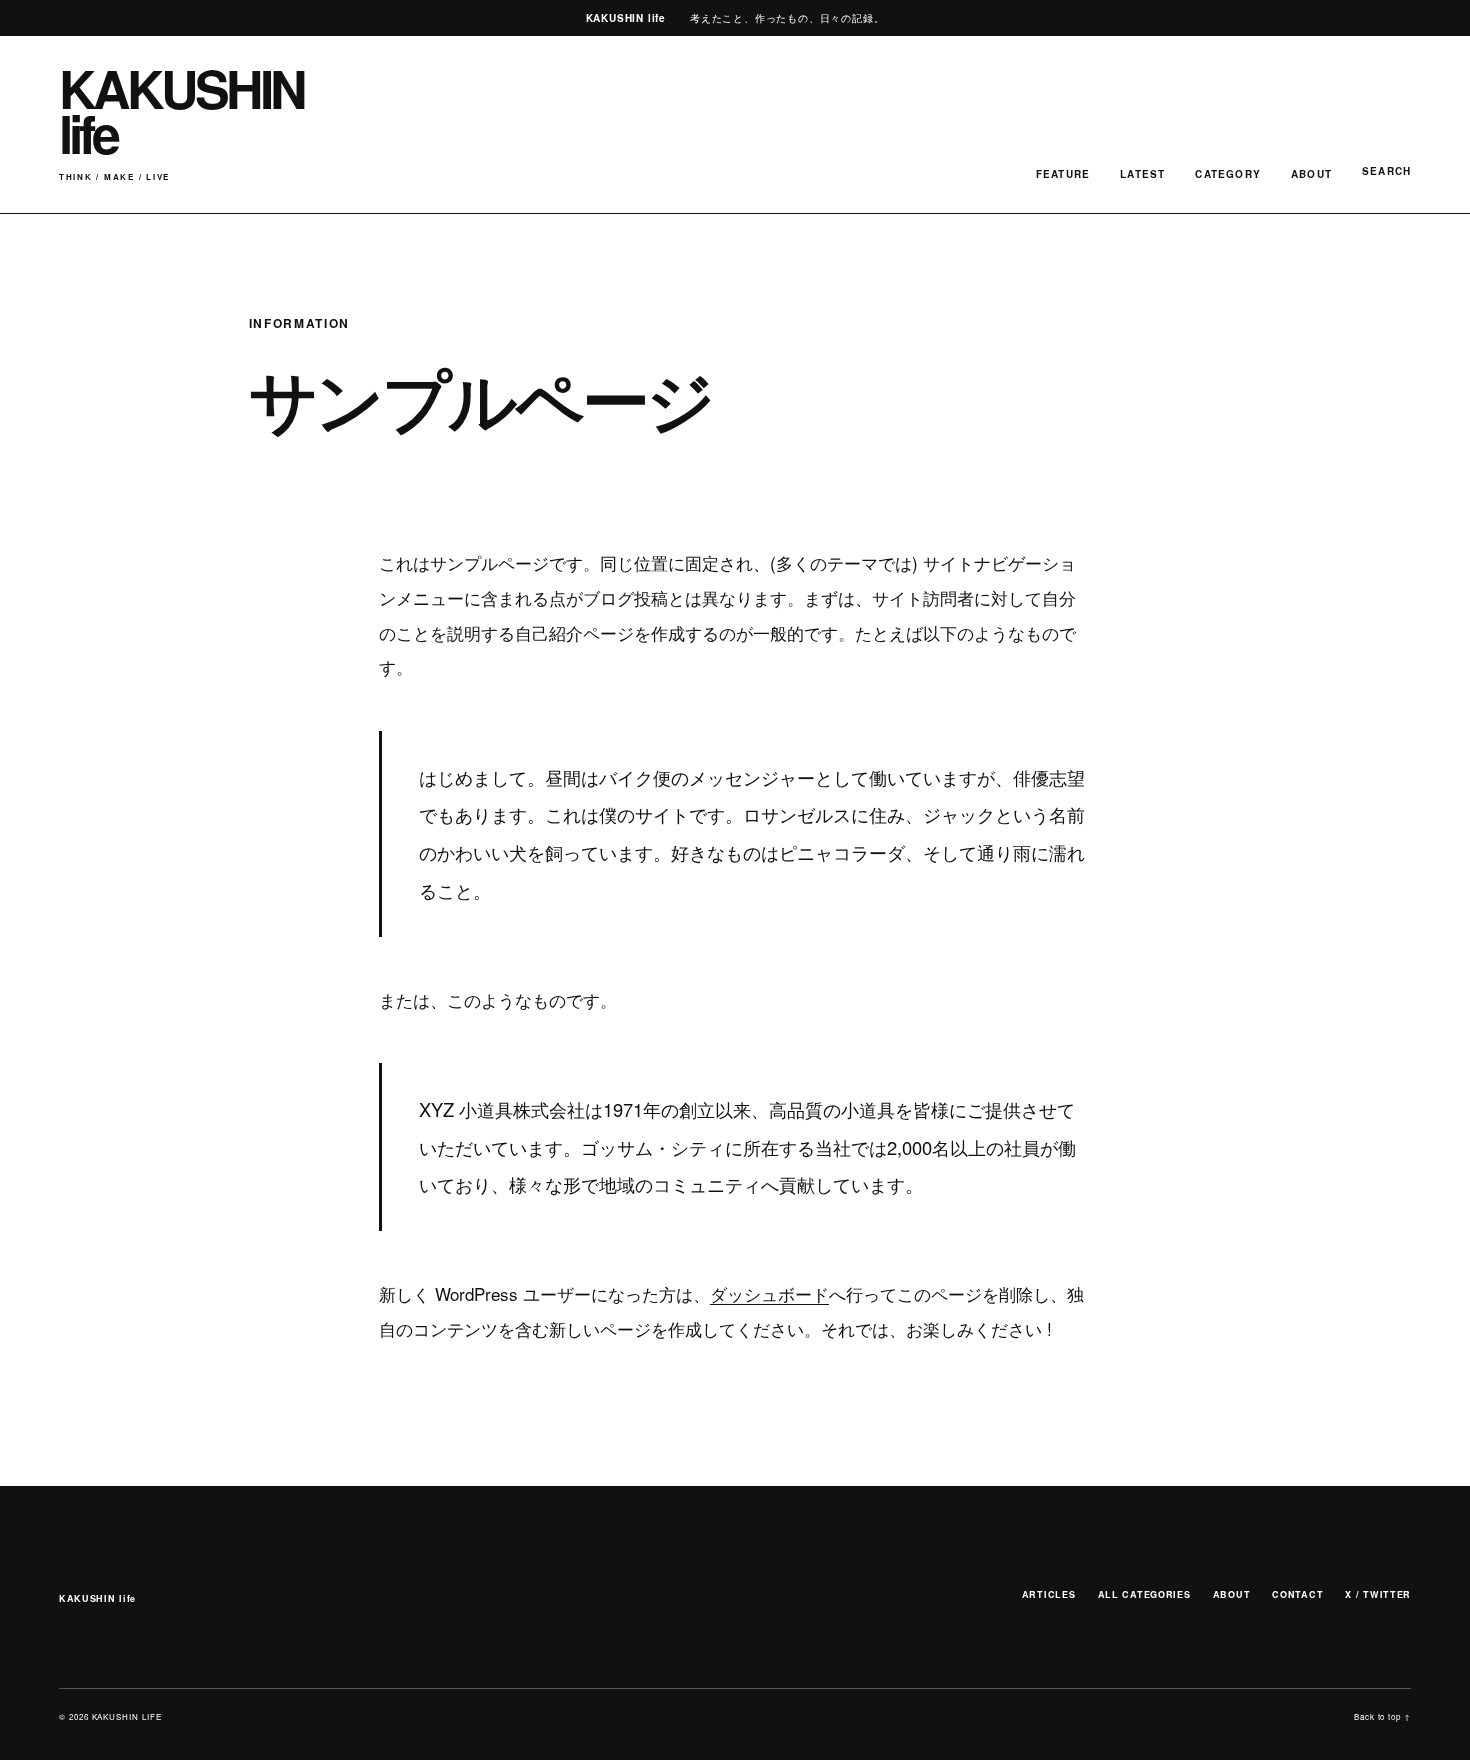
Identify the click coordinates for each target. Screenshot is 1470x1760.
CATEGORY (1228, 174)
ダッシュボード (769, 1293)
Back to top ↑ (1382, 1716)
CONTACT (1297, 1594)
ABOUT (1311, 174)
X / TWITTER (1378, 1594)
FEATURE (1063, 174)
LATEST (1142, 174)
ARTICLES (1049, 1594)
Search (1386, 171)
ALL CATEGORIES (1144, 1594)
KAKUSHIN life (97, 1598)
